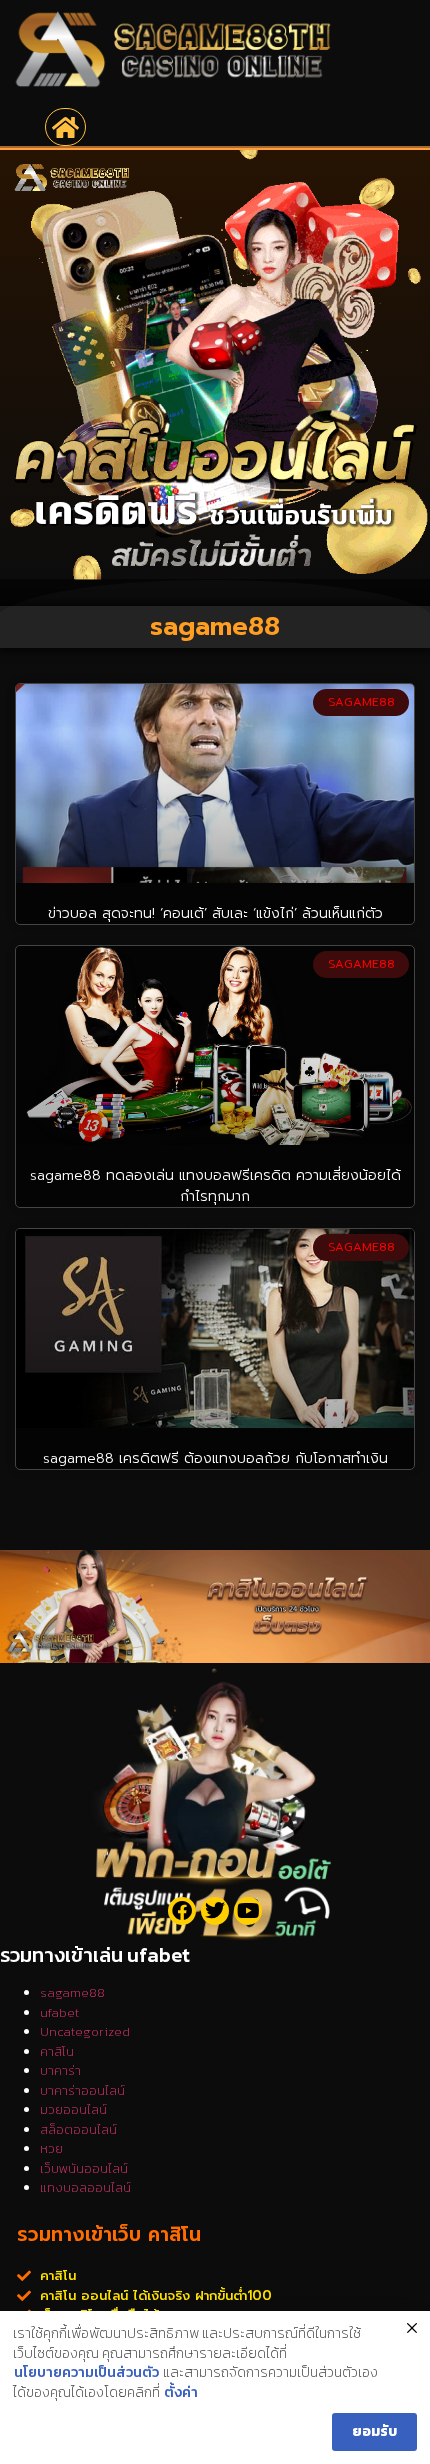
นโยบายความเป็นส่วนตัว (86, 2373)
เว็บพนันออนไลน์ (84, 2168)
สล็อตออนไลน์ (78, 2129)
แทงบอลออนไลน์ (85, 2187)
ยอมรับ (374, 2431)
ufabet (59, 2012)
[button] (65, 127)
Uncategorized (85, 2031)
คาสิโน (57, 2051)
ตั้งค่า (181, 2393)
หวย (51, 2148)
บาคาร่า (60, 2070)
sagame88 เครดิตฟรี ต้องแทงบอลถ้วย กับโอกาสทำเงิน (215, 1458)
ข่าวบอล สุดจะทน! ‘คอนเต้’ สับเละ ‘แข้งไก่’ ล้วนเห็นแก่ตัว (215, 913)
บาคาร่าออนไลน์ (82, 2090)
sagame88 (72, 1992)
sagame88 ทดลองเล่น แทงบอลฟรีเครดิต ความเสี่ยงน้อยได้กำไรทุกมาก (215, 1186)
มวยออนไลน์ (73, 2109)
